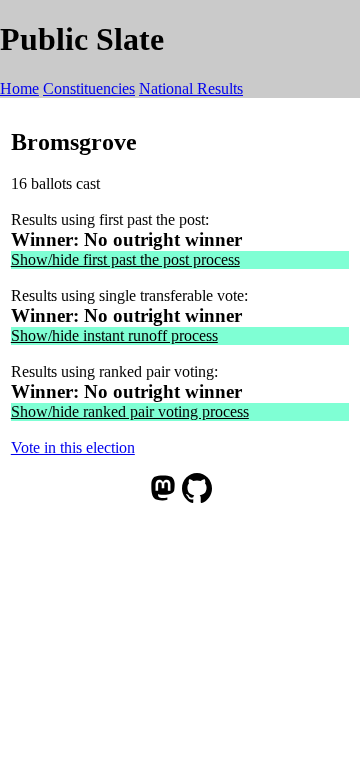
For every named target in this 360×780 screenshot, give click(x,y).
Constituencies (89, 88)
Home (19, 88)
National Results (191, 88)
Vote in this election (73, 447)
